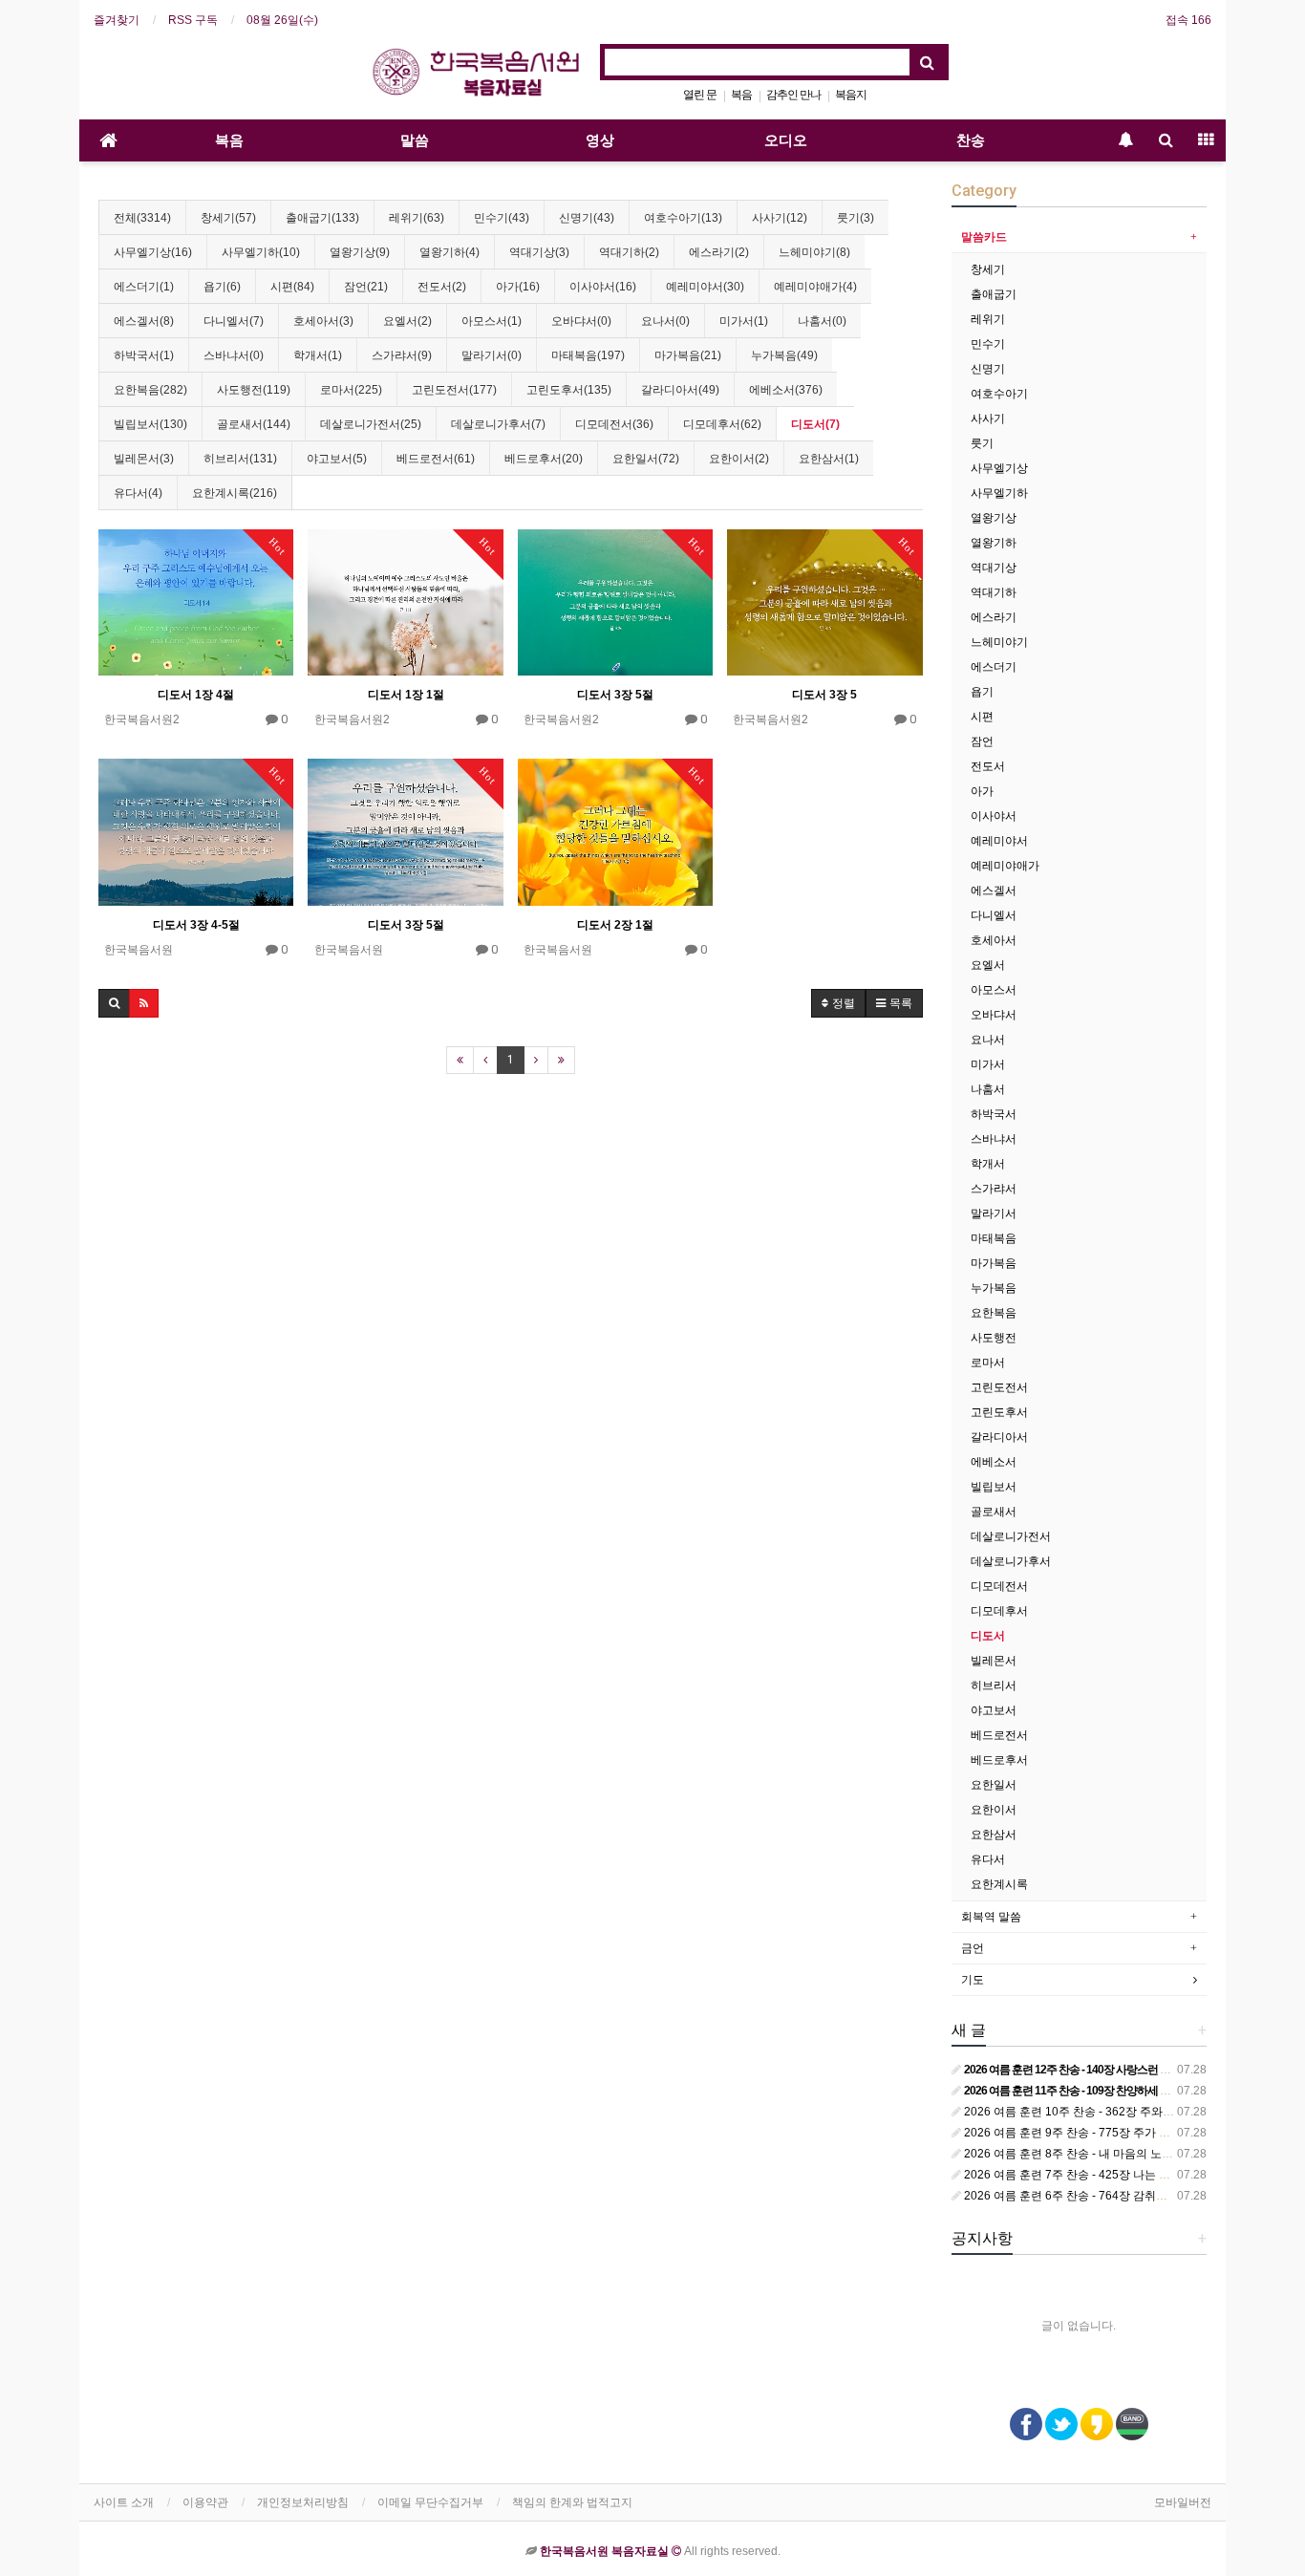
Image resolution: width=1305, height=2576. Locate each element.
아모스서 (994, 990)
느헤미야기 (999, 642)
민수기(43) (502, 218)
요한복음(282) (150, 390)
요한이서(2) (739, 459)
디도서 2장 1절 (615, 925)
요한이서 (994, 1810)
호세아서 (994, 940)
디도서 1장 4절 (196, 695)
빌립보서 (994, 1487)
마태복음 (994, 1238)
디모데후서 (999, 1611)
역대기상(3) (539, 252)
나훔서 (988, 1089)
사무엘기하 (999, 493)
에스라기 (994, 617)
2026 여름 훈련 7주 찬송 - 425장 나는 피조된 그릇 (1090, 2175)
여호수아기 (999, 394)
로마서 (988, 1363)
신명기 (988, 369)
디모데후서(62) (722, 424)
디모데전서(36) (614, 424)
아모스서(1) (492, 321)
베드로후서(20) (544, 459)
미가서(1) (744, 321)
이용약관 (205, 2502)
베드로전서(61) (436, 459)
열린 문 (700, 95)
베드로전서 (999, 1735)
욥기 (982, 692)
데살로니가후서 (1011, 1561)
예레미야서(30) (705, 287)
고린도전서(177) (454, 390)
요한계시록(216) (235, 493)
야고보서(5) (337, 459)
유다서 (988, 1859)
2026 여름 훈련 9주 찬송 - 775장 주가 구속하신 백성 (1096, 2133)
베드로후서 (999, 1760)
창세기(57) (228, 218)
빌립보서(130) (150, 424)
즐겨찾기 (117, 20)
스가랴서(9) (402, 355)
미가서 (988, 1064)
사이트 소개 (124, 2502)
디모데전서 (999, 1586)
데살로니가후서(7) (498, 424)
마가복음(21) (688, 355)
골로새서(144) (254, 424)
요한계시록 (999, 1884)
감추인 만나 (793, 95)
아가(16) (518, 287)
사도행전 (994, 1338)
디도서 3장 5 (824, 695)
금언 (973, 1948)
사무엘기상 (999, 468)
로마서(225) (351, 390)
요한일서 (994, 1785)
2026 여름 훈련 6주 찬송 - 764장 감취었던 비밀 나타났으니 (1113, 2196)
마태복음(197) (588, 355)
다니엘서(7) (234, 321)
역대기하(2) (629, 252)
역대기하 (994, 592)
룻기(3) (856, 218)
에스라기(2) (719, 252)
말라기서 (994, 1213)
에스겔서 (994, 891)
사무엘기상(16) (153, 252)
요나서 (988, 1040)
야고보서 (994, 1710)
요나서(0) (665, 321)
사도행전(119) (254, 390)
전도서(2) (442, 287)
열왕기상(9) (360, 252)
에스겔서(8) (144, 321)
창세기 (988, 269)
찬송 (971, 140)
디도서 (988, 1636)
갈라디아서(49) (680, 390)
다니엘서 (994, 915)
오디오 (786, 140)
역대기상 (994, 568)
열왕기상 (994, 518)
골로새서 (994, 1512)
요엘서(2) (407, 321)
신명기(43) (587, 218)
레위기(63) (417, 218)
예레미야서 (999, 841)
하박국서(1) (144, 355)
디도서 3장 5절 (615, 695)
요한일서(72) (646, 459)
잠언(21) (366, 287)
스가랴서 (994, 1189)
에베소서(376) (786, 390)
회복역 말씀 (991, 1917)
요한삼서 (994, 1835)
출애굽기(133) (322, 218)
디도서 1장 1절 (406, 695)
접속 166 (1188, 20)
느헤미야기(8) (814, 252)
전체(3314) (142, 218)
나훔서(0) (822, 321)
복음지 (851, 95)
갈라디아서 (999, 1437)
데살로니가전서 (1011, 1536)
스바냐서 (994, 1139)
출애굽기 (994, 294)
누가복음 (994, 1288)
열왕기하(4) (449, 252)
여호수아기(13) (683, 218)
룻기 (982, 443)
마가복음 (994, 1263)
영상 (600, 140)
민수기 (988, 344)
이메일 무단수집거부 (430, 2502)
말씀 (415, 140)
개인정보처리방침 (303, 2502)
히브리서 (994, 1685)
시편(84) (292, 287)
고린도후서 (999, 1412)
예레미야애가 (1005, 866)
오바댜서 (994, 1015)
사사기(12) (780, 218)
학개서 (988, 1164)
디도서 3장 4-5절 (196, 925)
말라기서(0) (492, 355)
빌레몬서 (994, 1661)
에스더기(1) (144, 287)
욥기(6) (222, 287)
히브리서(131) (240, 459)
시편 (982, 717)
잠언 (982, 741)
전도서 (988, 766)
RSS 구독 (193, 20)
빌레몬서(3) (144, 459)
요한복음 (994, 1313)
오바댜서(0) (581, 321)
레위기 (988, 319)
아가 (982, 791)
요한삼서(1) (829, 459)
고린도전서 (999, 1387)
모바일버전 (1183, 2502)
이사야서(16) (603, 287)
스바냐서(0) (234, 355)
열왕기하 (994, 543)
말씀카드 (984, 237)
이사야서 (994, 816)
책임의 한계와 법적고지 (572, 2502)
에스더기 (994, 667)
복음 (741, 95)
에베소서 (994, 1462)
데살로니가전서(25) (371, 424)
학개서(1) (318, 355)
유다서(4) (138, 493)
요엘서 (988, 965)
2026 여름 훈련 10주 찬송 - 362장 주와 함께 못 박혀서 (1101, 2112)
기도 (973, 1980)
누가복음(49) (784, 355)
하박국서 (994, 1114)
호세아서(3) (323, 321)
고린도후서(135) (569, 390)
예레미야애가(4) (815, 287)
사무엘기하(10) (261, 252)
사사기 (988, 419)
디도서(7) (815, 424)
